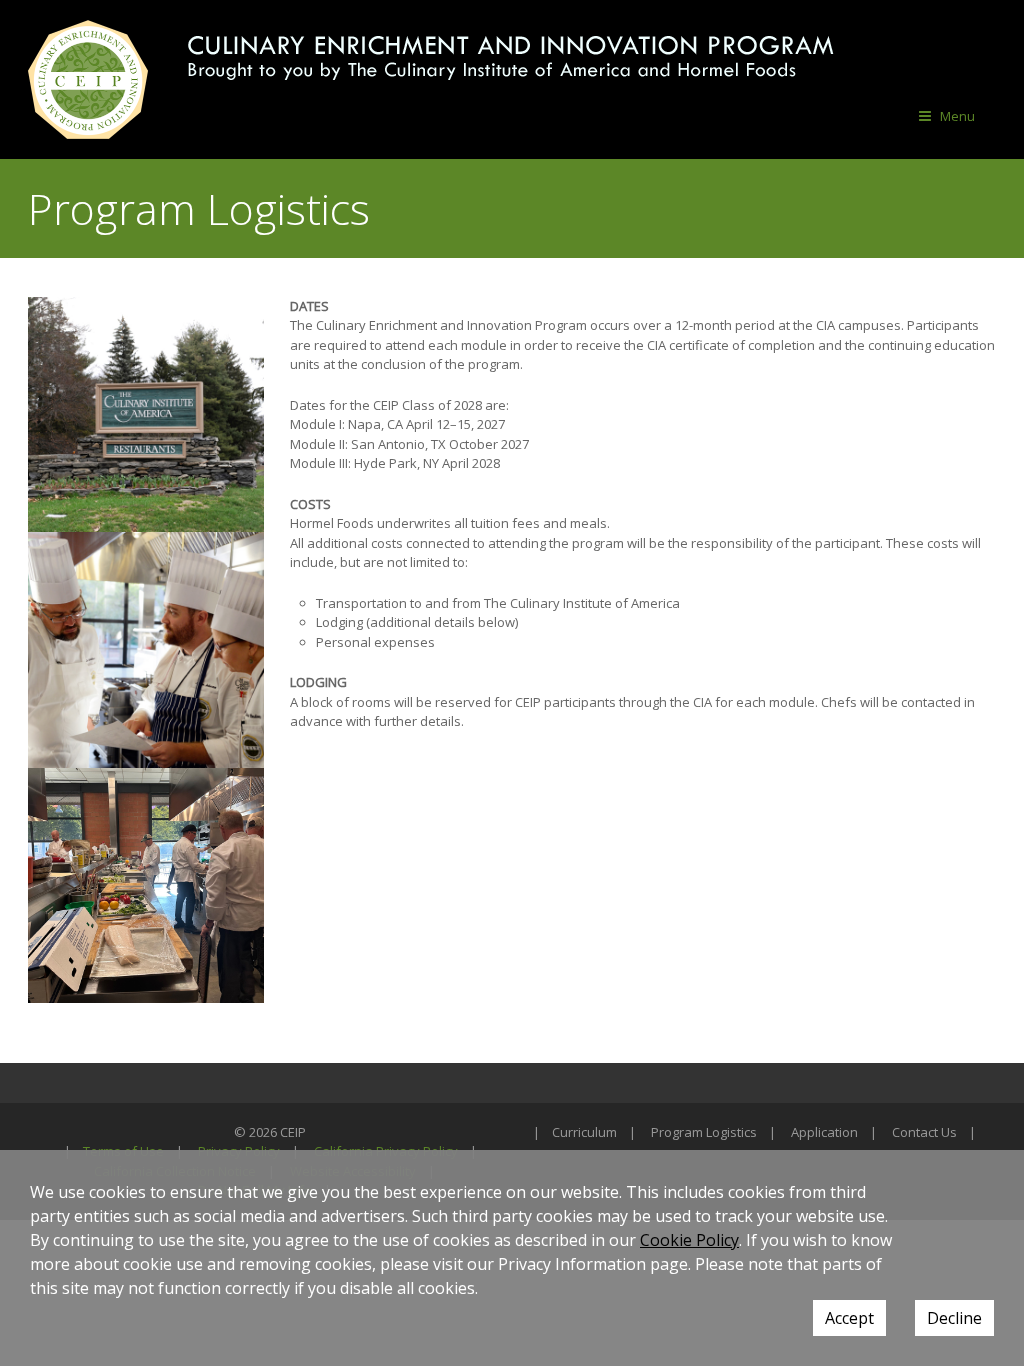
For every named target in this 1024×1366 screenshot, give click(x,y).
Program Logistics (704, 1132)
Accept (849, 1318)
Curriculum (584, 1132)
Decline (954, 1318)
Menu (957, 116)
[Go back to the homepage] (88, 79)
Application (824, 1132)
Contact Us (924, 1132)
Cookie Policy (689, 1240)
